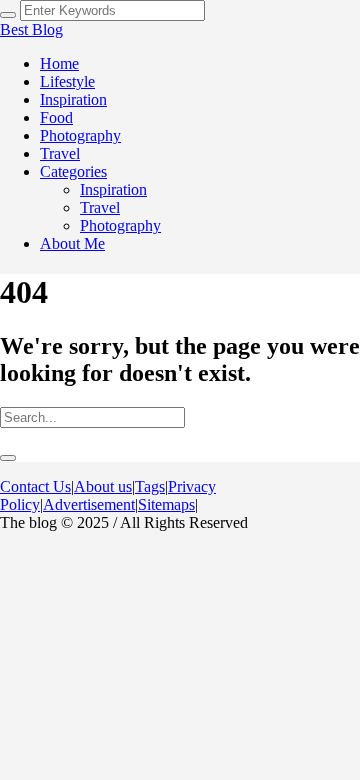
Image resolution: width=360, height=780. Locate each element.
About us (103, 486)
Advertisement (89, 504)
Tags (150, 486)
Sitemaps (166, 504)
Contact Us (35, 486)
